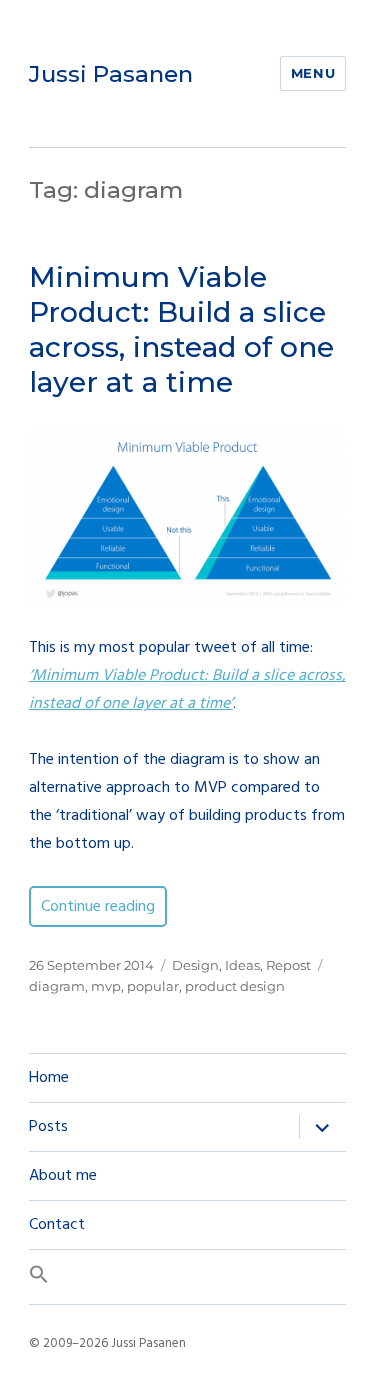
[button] (187, 1277)
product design (235, 986)
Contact (57, 1225)
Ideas (242, 965)
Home (49, 1078)
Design (195, 965)
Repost (288, 965)
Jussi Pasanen (111, 74)
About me (63, 1176)
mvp (106, 986)
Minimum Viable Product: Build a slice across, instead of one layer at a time (181, 329)
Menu (313, 73)
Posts (48, 1127)
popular (153, 986)
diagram (57, 986)
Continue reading (104, 906)
